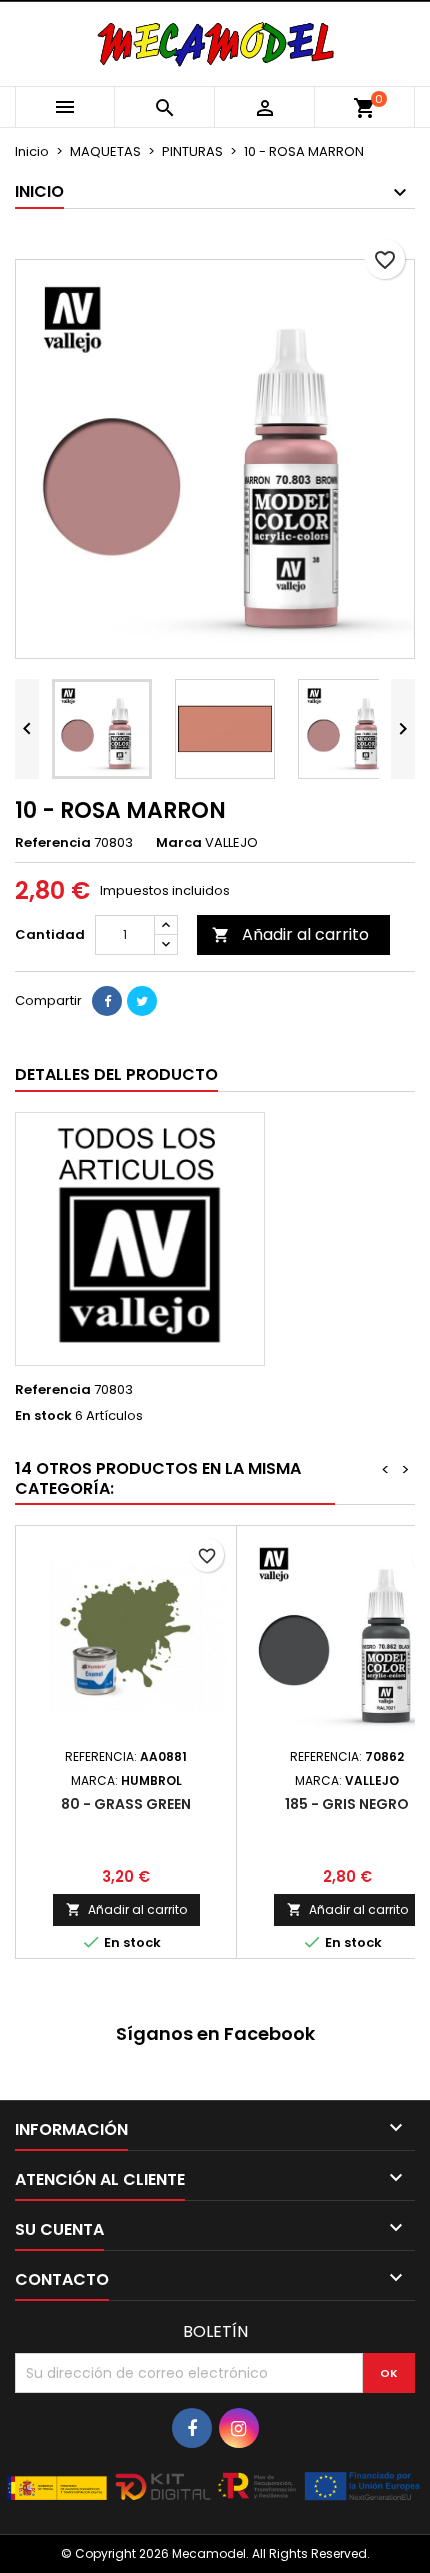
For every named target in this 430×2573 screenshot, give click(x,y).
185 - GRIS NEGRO (347, 1804)
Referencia (53, 843)
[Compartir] (107, 1001)
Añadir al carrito (290, 934)
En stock (43, 1416)
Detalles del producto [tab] (116, 1074)
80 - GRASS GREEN (126, 1804)
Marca (179, 843)
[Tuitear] (142, 1001)
